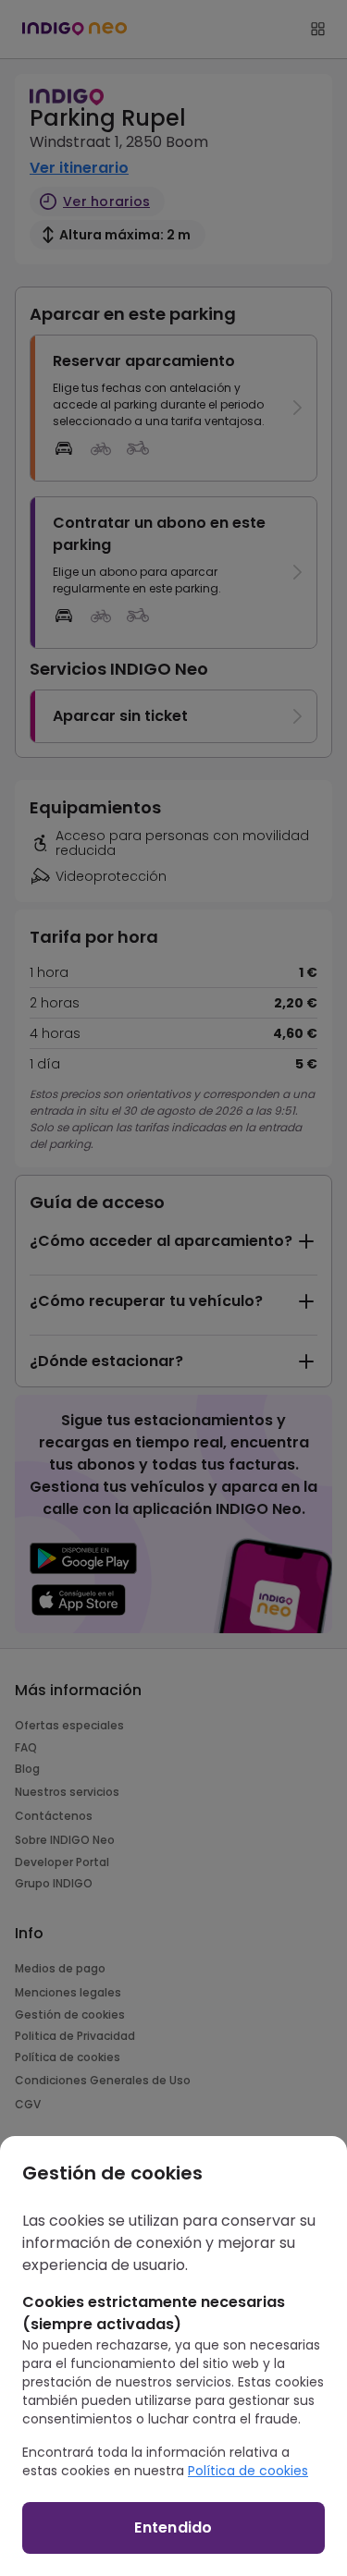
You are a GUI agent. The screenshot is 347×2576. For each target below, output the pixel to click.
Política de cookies (248, 2471)
